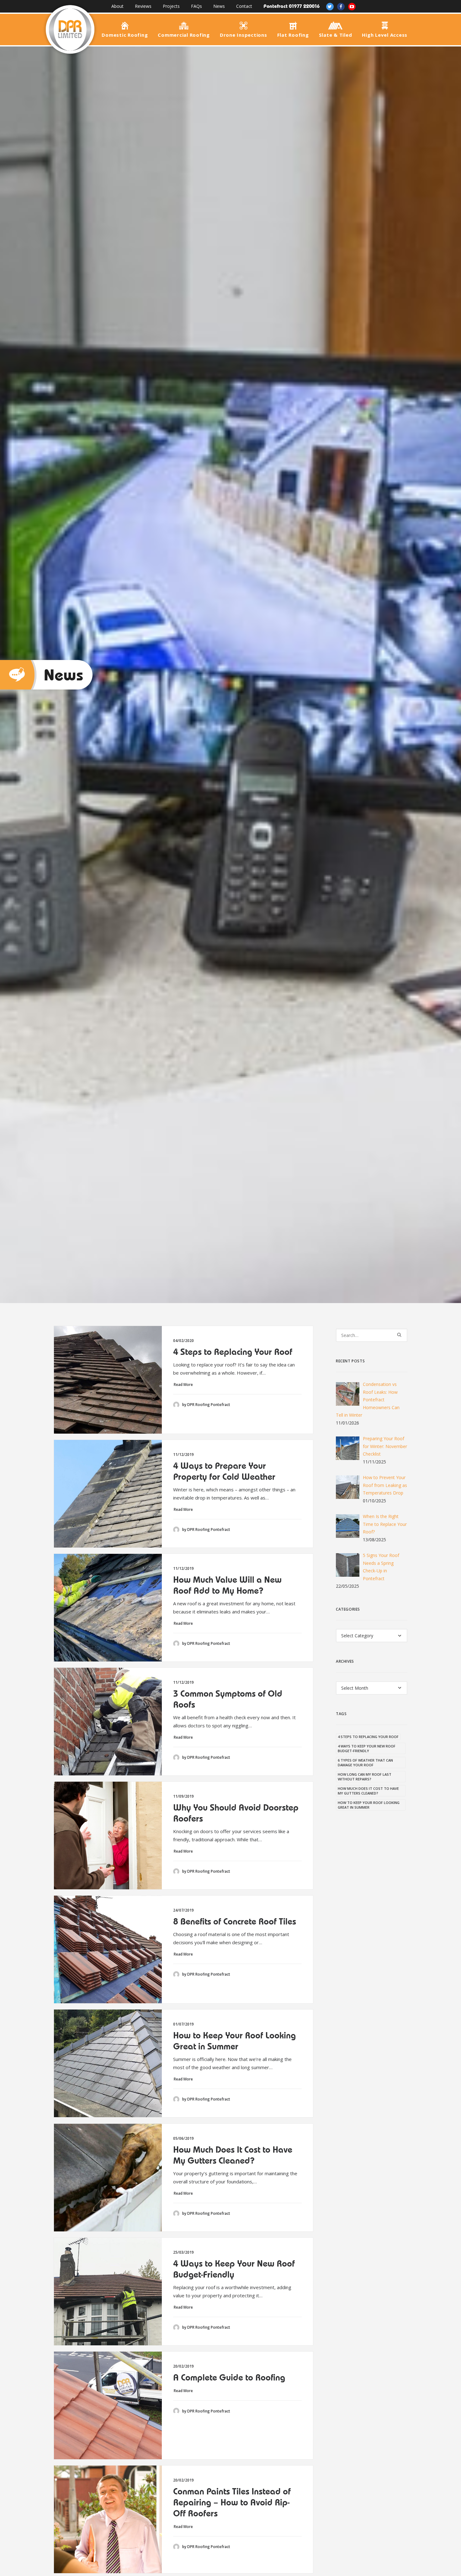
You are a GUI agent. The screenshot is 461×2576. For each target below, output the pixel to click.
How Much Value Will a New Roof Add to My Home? (227, 1585)
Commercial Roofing (184, 35)
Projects (171, 6)
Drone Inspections (244, 35)
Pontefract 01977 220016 (291, 6)
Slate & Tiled (336, 35)
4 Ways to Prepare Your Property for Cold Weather (224, 1471)
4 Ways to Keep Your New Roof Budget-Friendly (234, 2269)
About (117, 6)
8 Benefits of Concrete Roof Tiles (235, 1921)
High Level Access (385, 35)
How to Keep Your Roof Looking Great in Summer (234, 2041)
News (219, 6)
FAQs (196, 6)
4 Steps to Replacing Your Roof (233, 1352)
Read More (184, 1385)
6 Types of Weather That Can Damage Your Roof (365, 1763)
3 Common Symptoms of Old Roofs (228, 1699)
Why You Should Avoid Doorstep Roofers (236, 1813)
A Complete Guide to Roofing (229, 2377)
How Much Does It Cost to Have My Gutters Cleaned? (233, 2155)
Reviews (143, 6)
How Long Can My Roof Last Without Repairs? (365, 1777)
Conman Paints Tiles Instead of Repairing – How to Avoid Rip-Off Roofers (232, 2502)
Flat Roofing (293, 35)
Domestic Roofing (125, 35)
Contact (244, 6)
